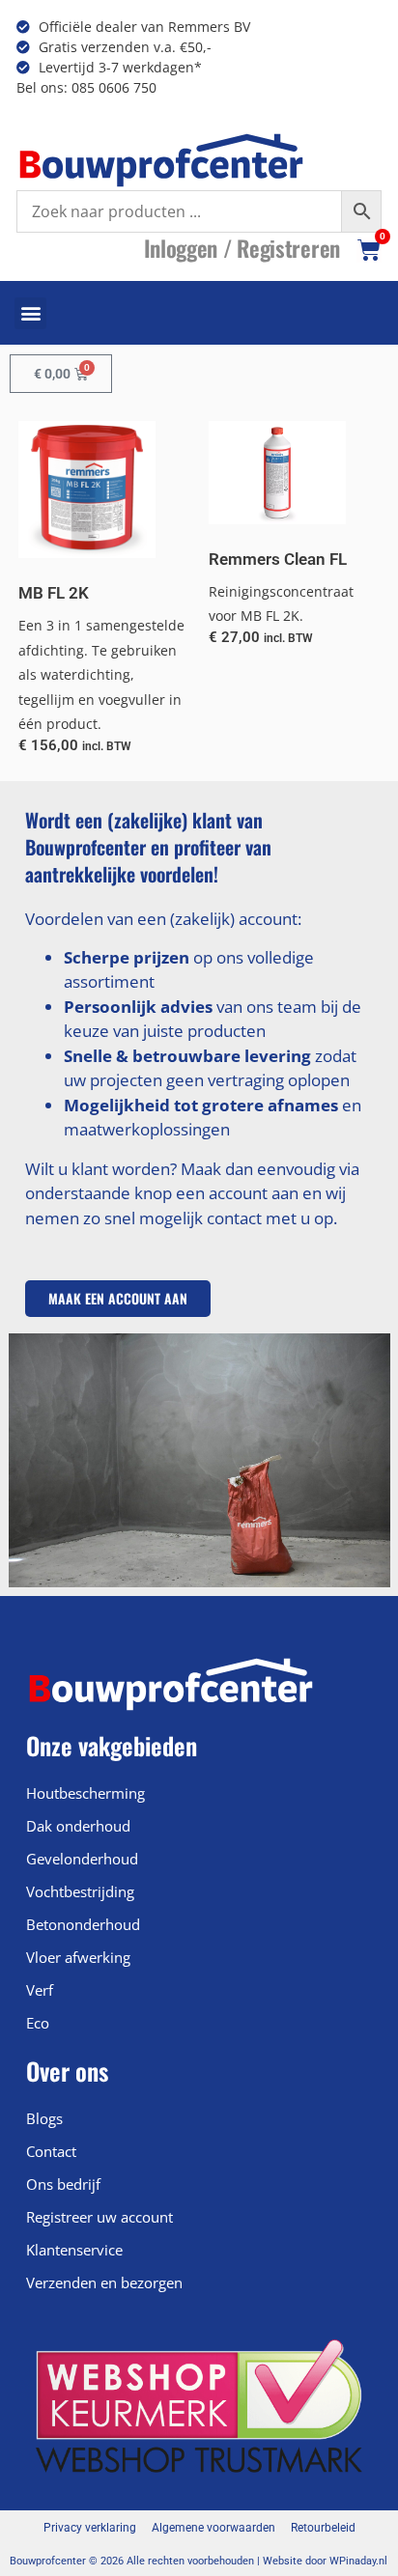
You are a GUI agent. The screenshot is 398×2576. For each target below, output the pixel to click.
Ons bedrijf (63, 2184)
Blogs (44, 2118)
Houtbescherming (85, 1793)
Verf (40, 1990)
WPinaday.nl (358, 2561)
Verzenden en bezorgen (104, 2282)
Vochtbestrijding (80, 1891)
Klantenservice (74, 2250)
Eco (38, 2023)
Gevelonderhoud (82, 1859)
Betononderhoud (83, 1924)
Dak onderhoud (78, 1826)
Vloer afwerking (78, 1957)
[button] (30, 313)
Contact (51, 2151)
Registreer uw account (99, 2217)
